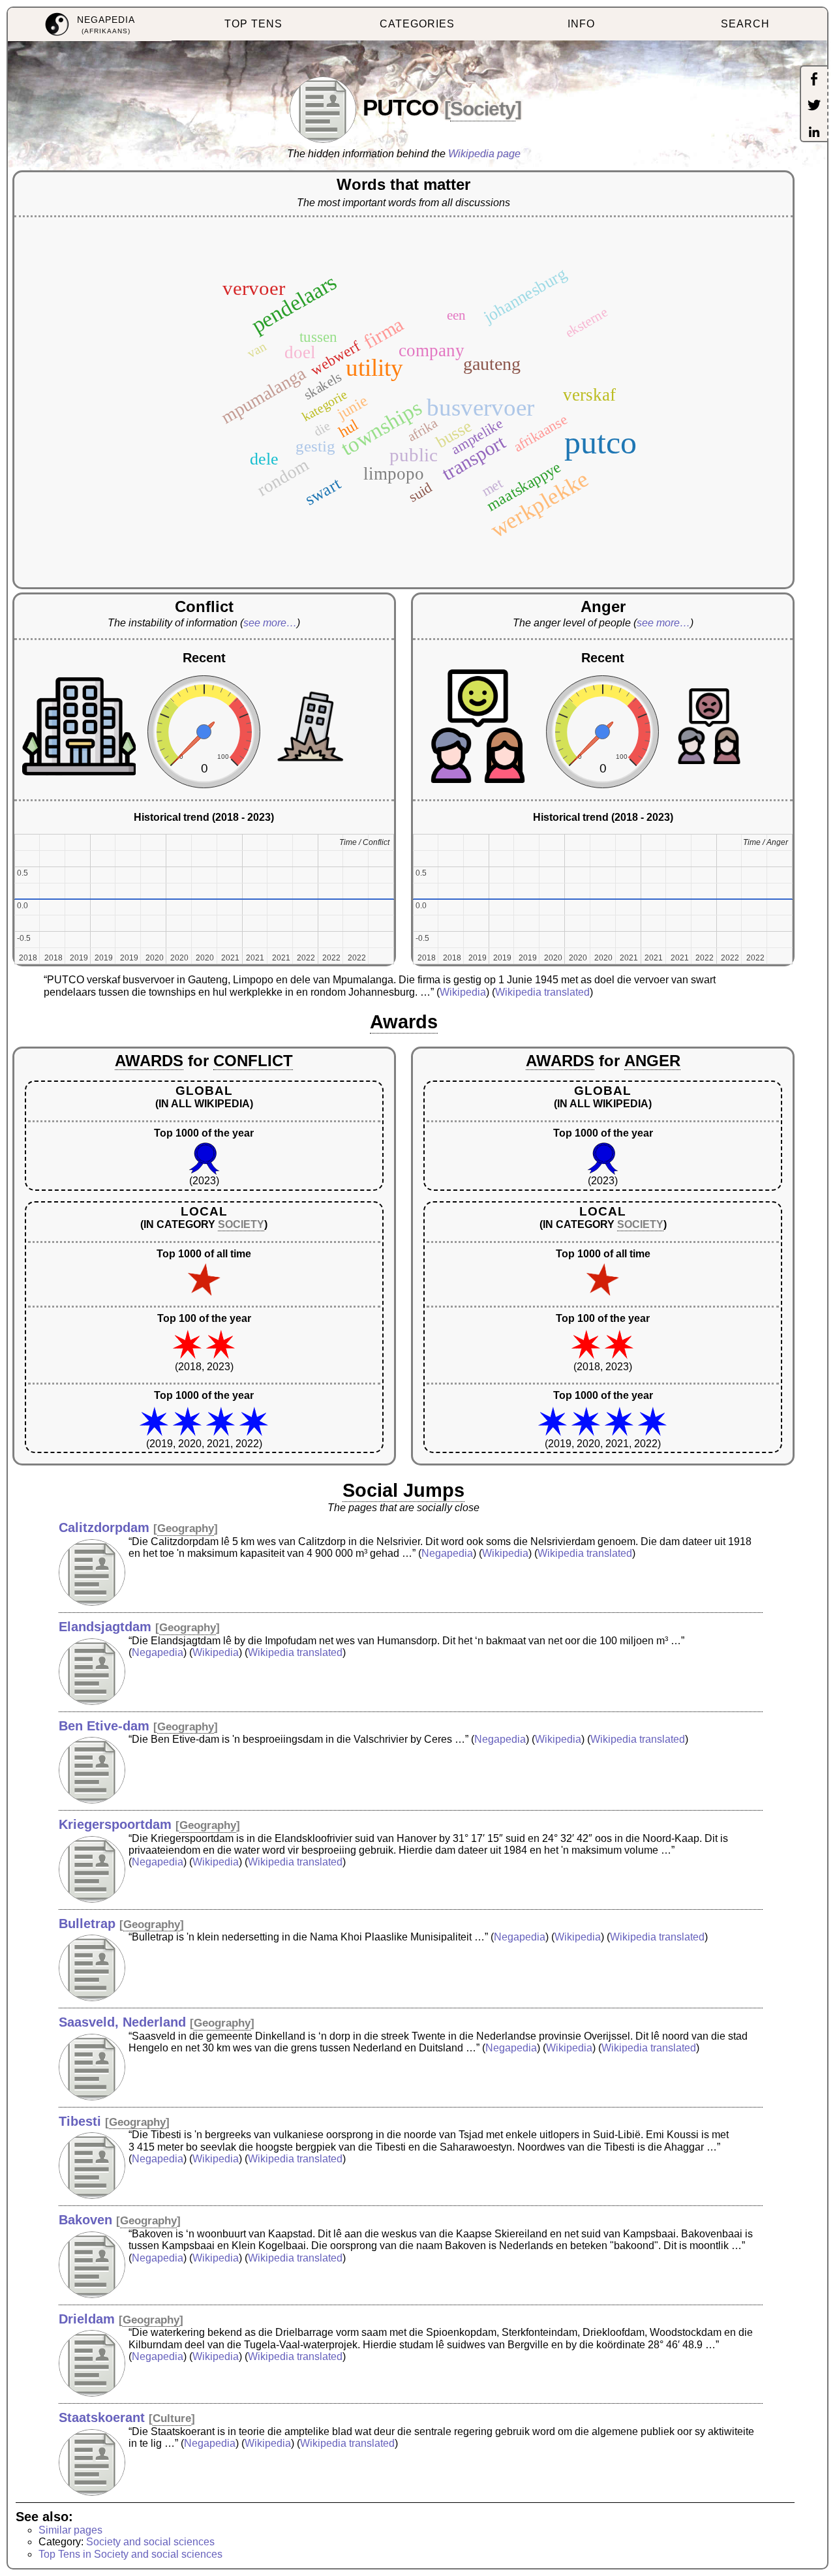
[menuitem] (90, 24)
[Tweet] (814, 106)
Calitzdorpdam (104, 1527)
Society (483, 109)
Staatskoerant (102, 2417)
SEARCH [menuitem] (745, 24)
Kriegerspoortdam (115, 1824)
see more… (270, 623)
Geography (186, 1528)
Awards (404, 1022)
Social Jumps (403, 1490)
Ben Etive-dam (104, 1726)
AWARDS (149, 1061)
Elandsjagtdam (105, 1627)
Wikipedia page (484, 154)
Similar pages (70, 2530)
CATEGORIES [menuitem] (417, 24)
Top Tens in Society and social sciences (130, 2554)
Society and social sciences (150, 2542)
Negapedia (447, 1553)
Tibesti (80, 2121)
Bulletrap (87, 1924)
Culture (172, 2418)
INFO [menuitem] (581, 24)
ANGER (652, 1061)
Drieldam (87, 2319)
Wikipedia (463, 992)
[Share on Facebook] (814, 80)
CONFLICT (253, 1061)
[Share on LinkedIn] (814, 133)
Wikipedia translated (542, 992)
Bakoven (85, 2220)
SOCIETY (241, 1224)
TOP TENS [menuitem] (253, 24)
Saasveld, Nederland (122, 2022)
